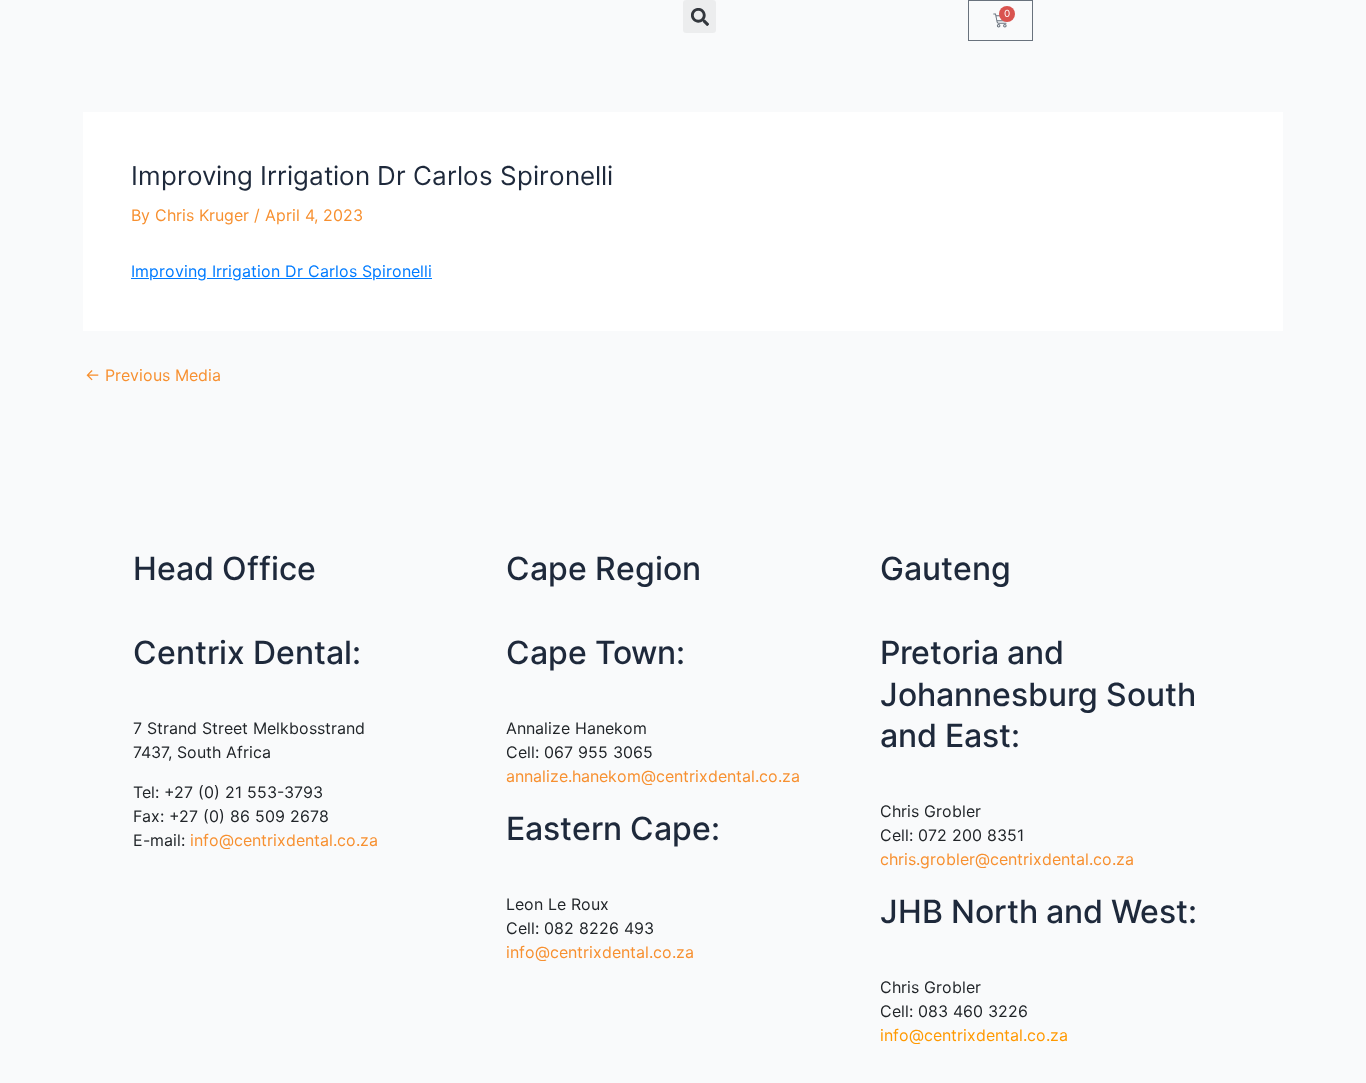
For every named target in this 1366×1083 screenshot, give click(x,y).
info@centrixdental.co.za (284, 840)
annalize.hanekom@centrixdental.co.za (653, 776)
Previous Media (153, 375)
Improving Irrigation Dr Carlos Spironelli (281, 271)
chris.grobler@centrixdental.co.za (1007, 859)
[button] (699, 16)
